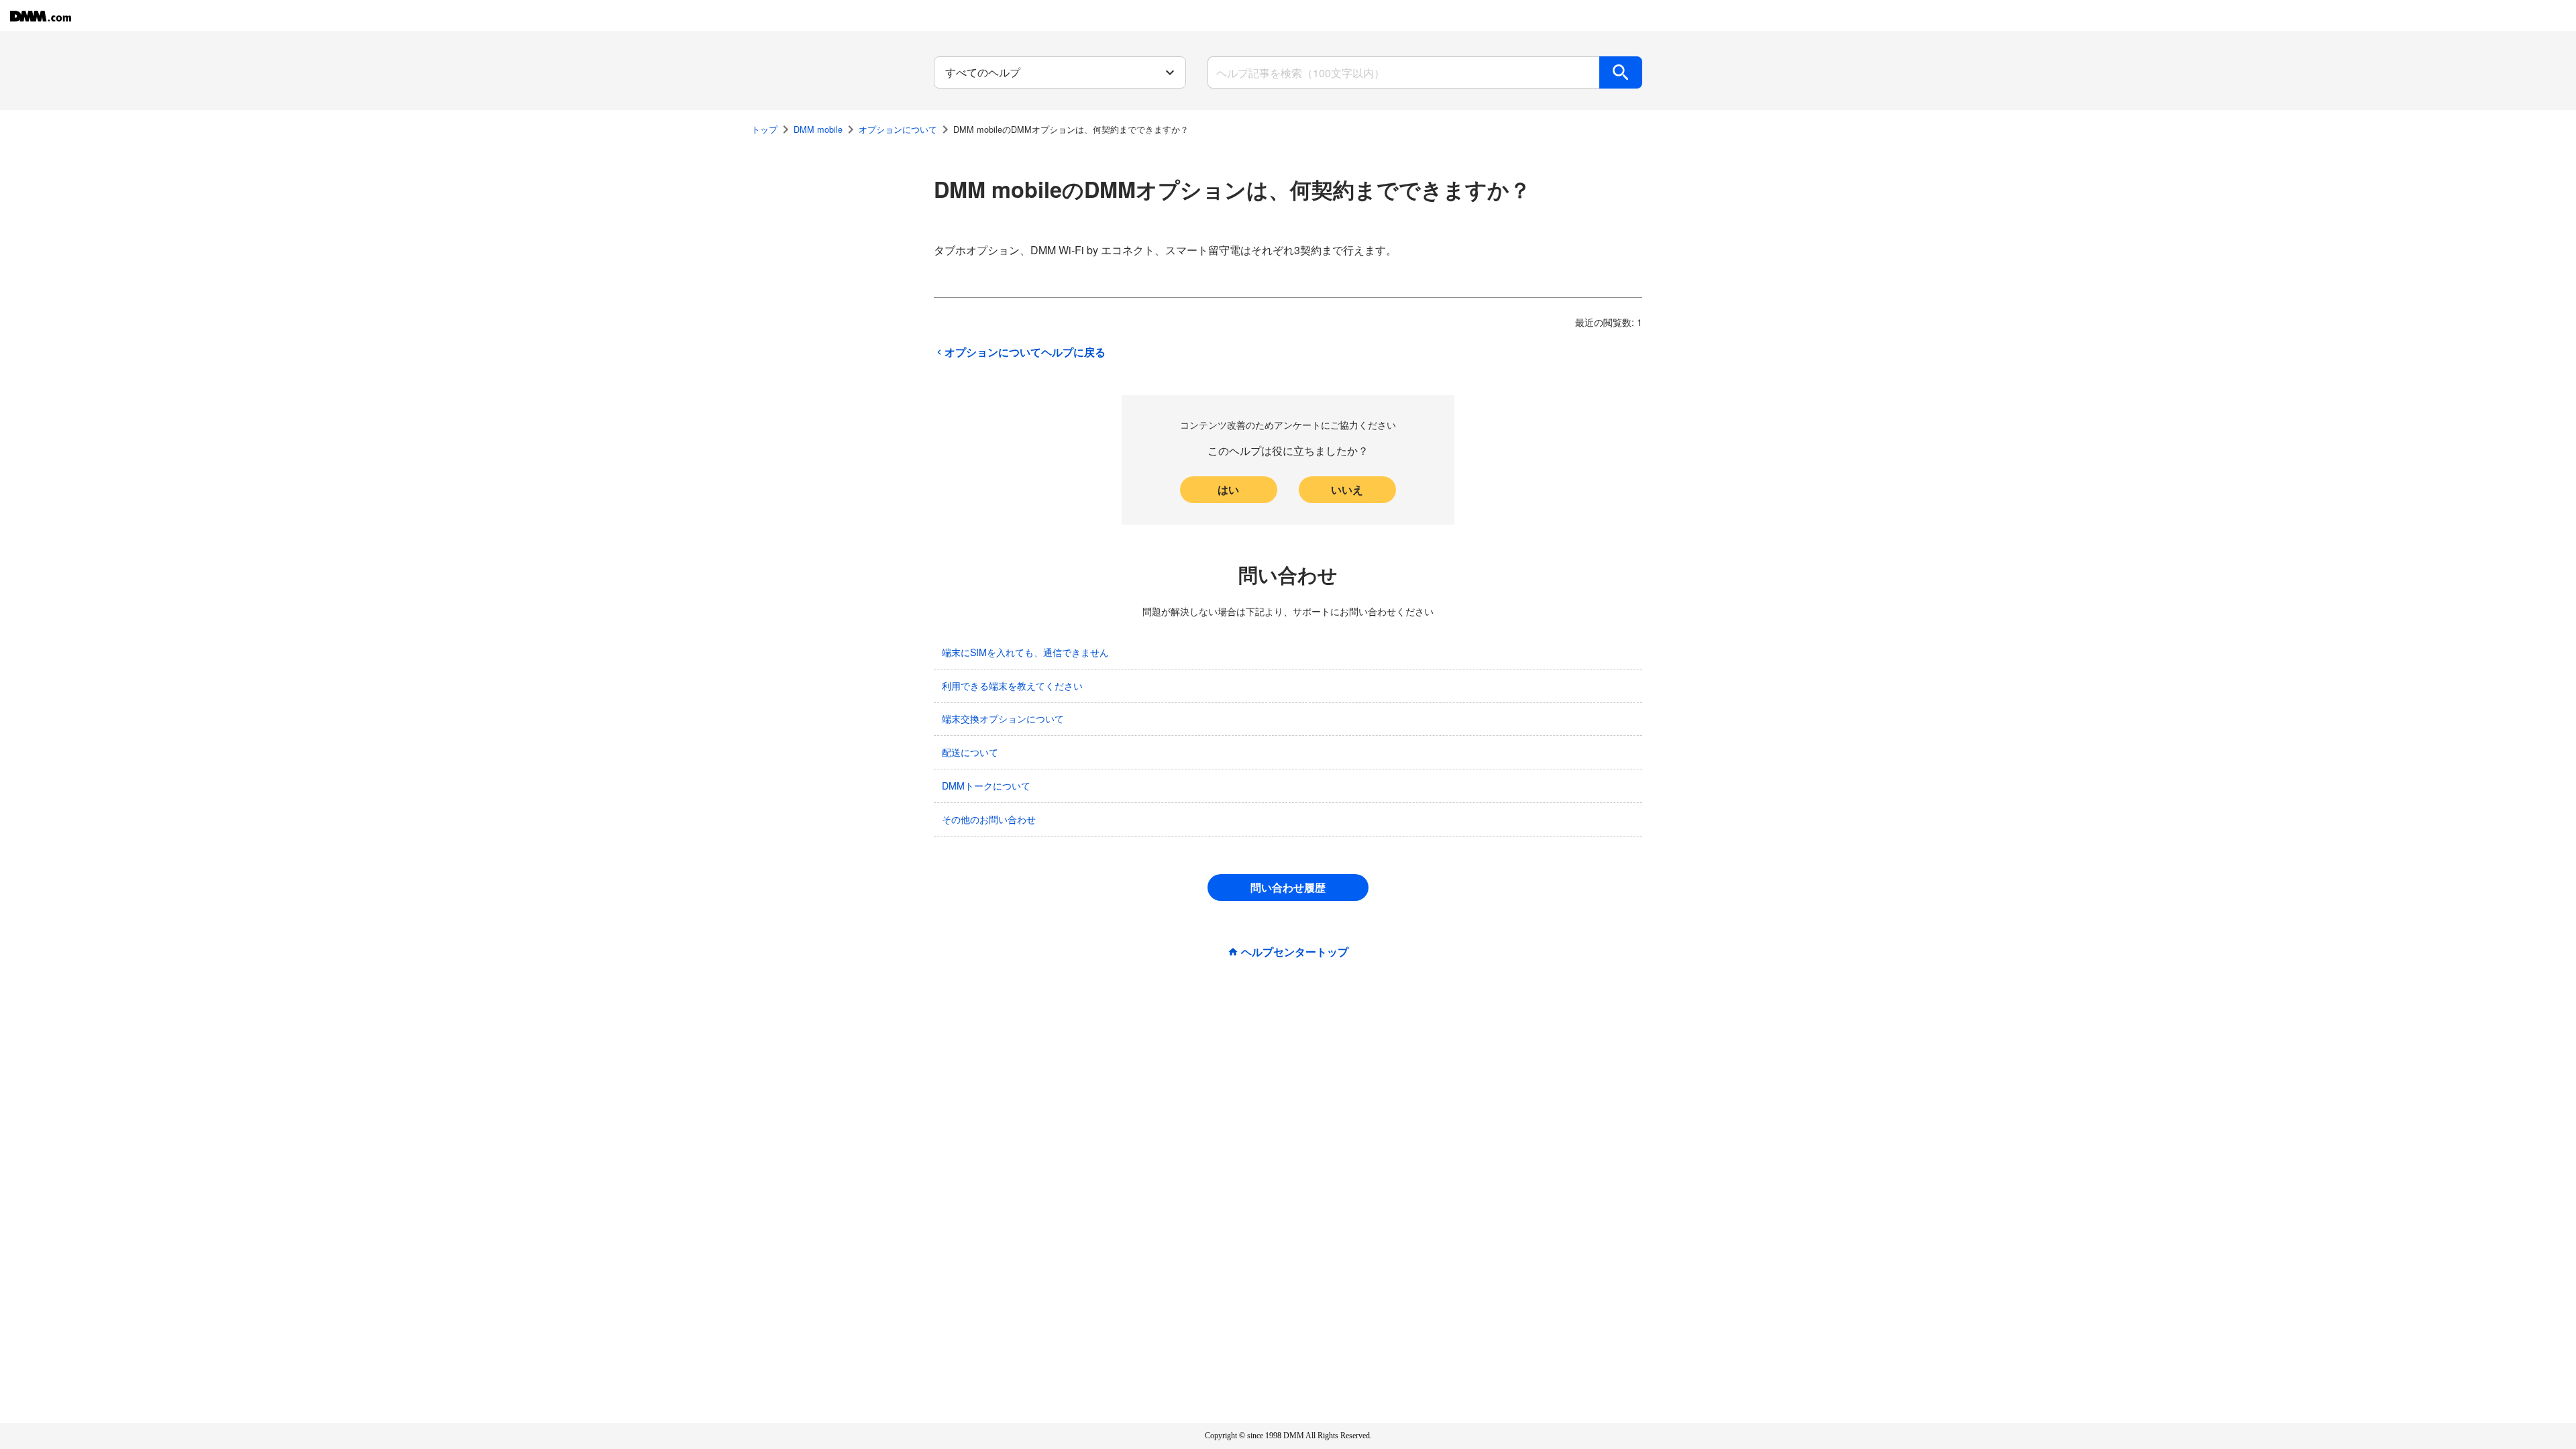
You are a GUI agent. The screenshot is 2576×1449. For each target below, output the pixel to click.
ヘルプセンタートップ (1295, 952)
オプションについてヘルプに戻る (1025, 352)
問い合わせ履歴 (1288, 887)
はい (1228, 489)
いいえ (1347, 489)
